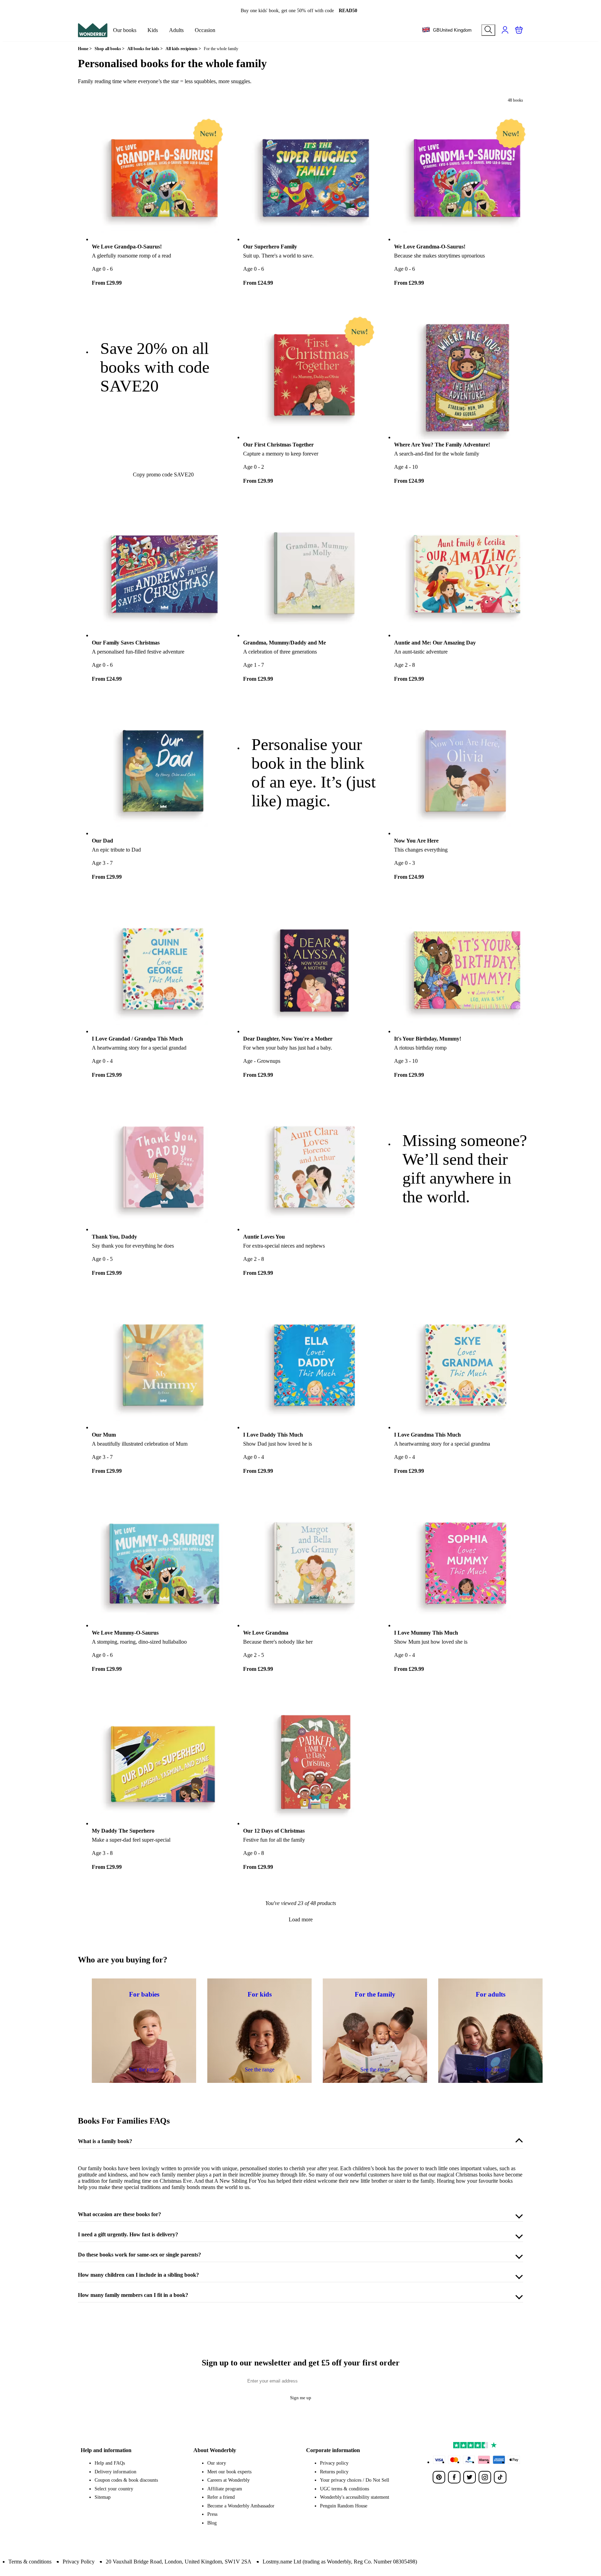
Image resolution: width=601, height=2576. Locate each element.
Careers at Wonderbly (229, 2480)
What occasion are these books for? (119, 2214)
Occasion (205, 30)
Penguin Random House (344, 2506)
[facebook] (454, 2477)
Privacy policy (334, 2463)
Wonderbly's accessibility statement (355, 2497)
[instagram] (485, 2477)
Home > (85, 49)
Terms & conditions (30, 2562)
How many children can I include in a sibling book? (138, 2275)
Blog (212, 2523)
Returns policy (334, 2472)
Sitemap (103, 2497)
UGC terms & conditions (344, 2489)
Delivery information (115, 2472)
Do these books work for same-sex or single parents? (139, 2255)
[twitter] (470, 2477)
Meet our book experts (229, 2472)
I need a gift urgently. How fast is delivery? (128, 2234)
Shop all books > (110, 49)
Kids (153, 30)
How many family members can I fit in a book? (133, 2295)
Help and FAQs (110, 2463)
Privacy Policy (79, 2562)
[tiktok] (500, 2477)
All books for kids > (145, 49)
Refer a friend (221, 2497)
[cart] (519, 30)
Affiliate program (225, 2489)
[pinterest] (439, 2477)
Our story (217, 2463)
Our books (125, 30)
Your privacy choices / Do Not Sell (355, 2480)
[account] (505, 30)
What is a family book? (105, 2141)
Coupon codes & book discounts (126, 2480)
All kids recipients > (183, 49)
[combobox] (447, 30)
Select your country (114, 2489)
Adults (176, 30)
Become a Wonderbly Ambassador (241, 2506)
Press (212, 2514)
